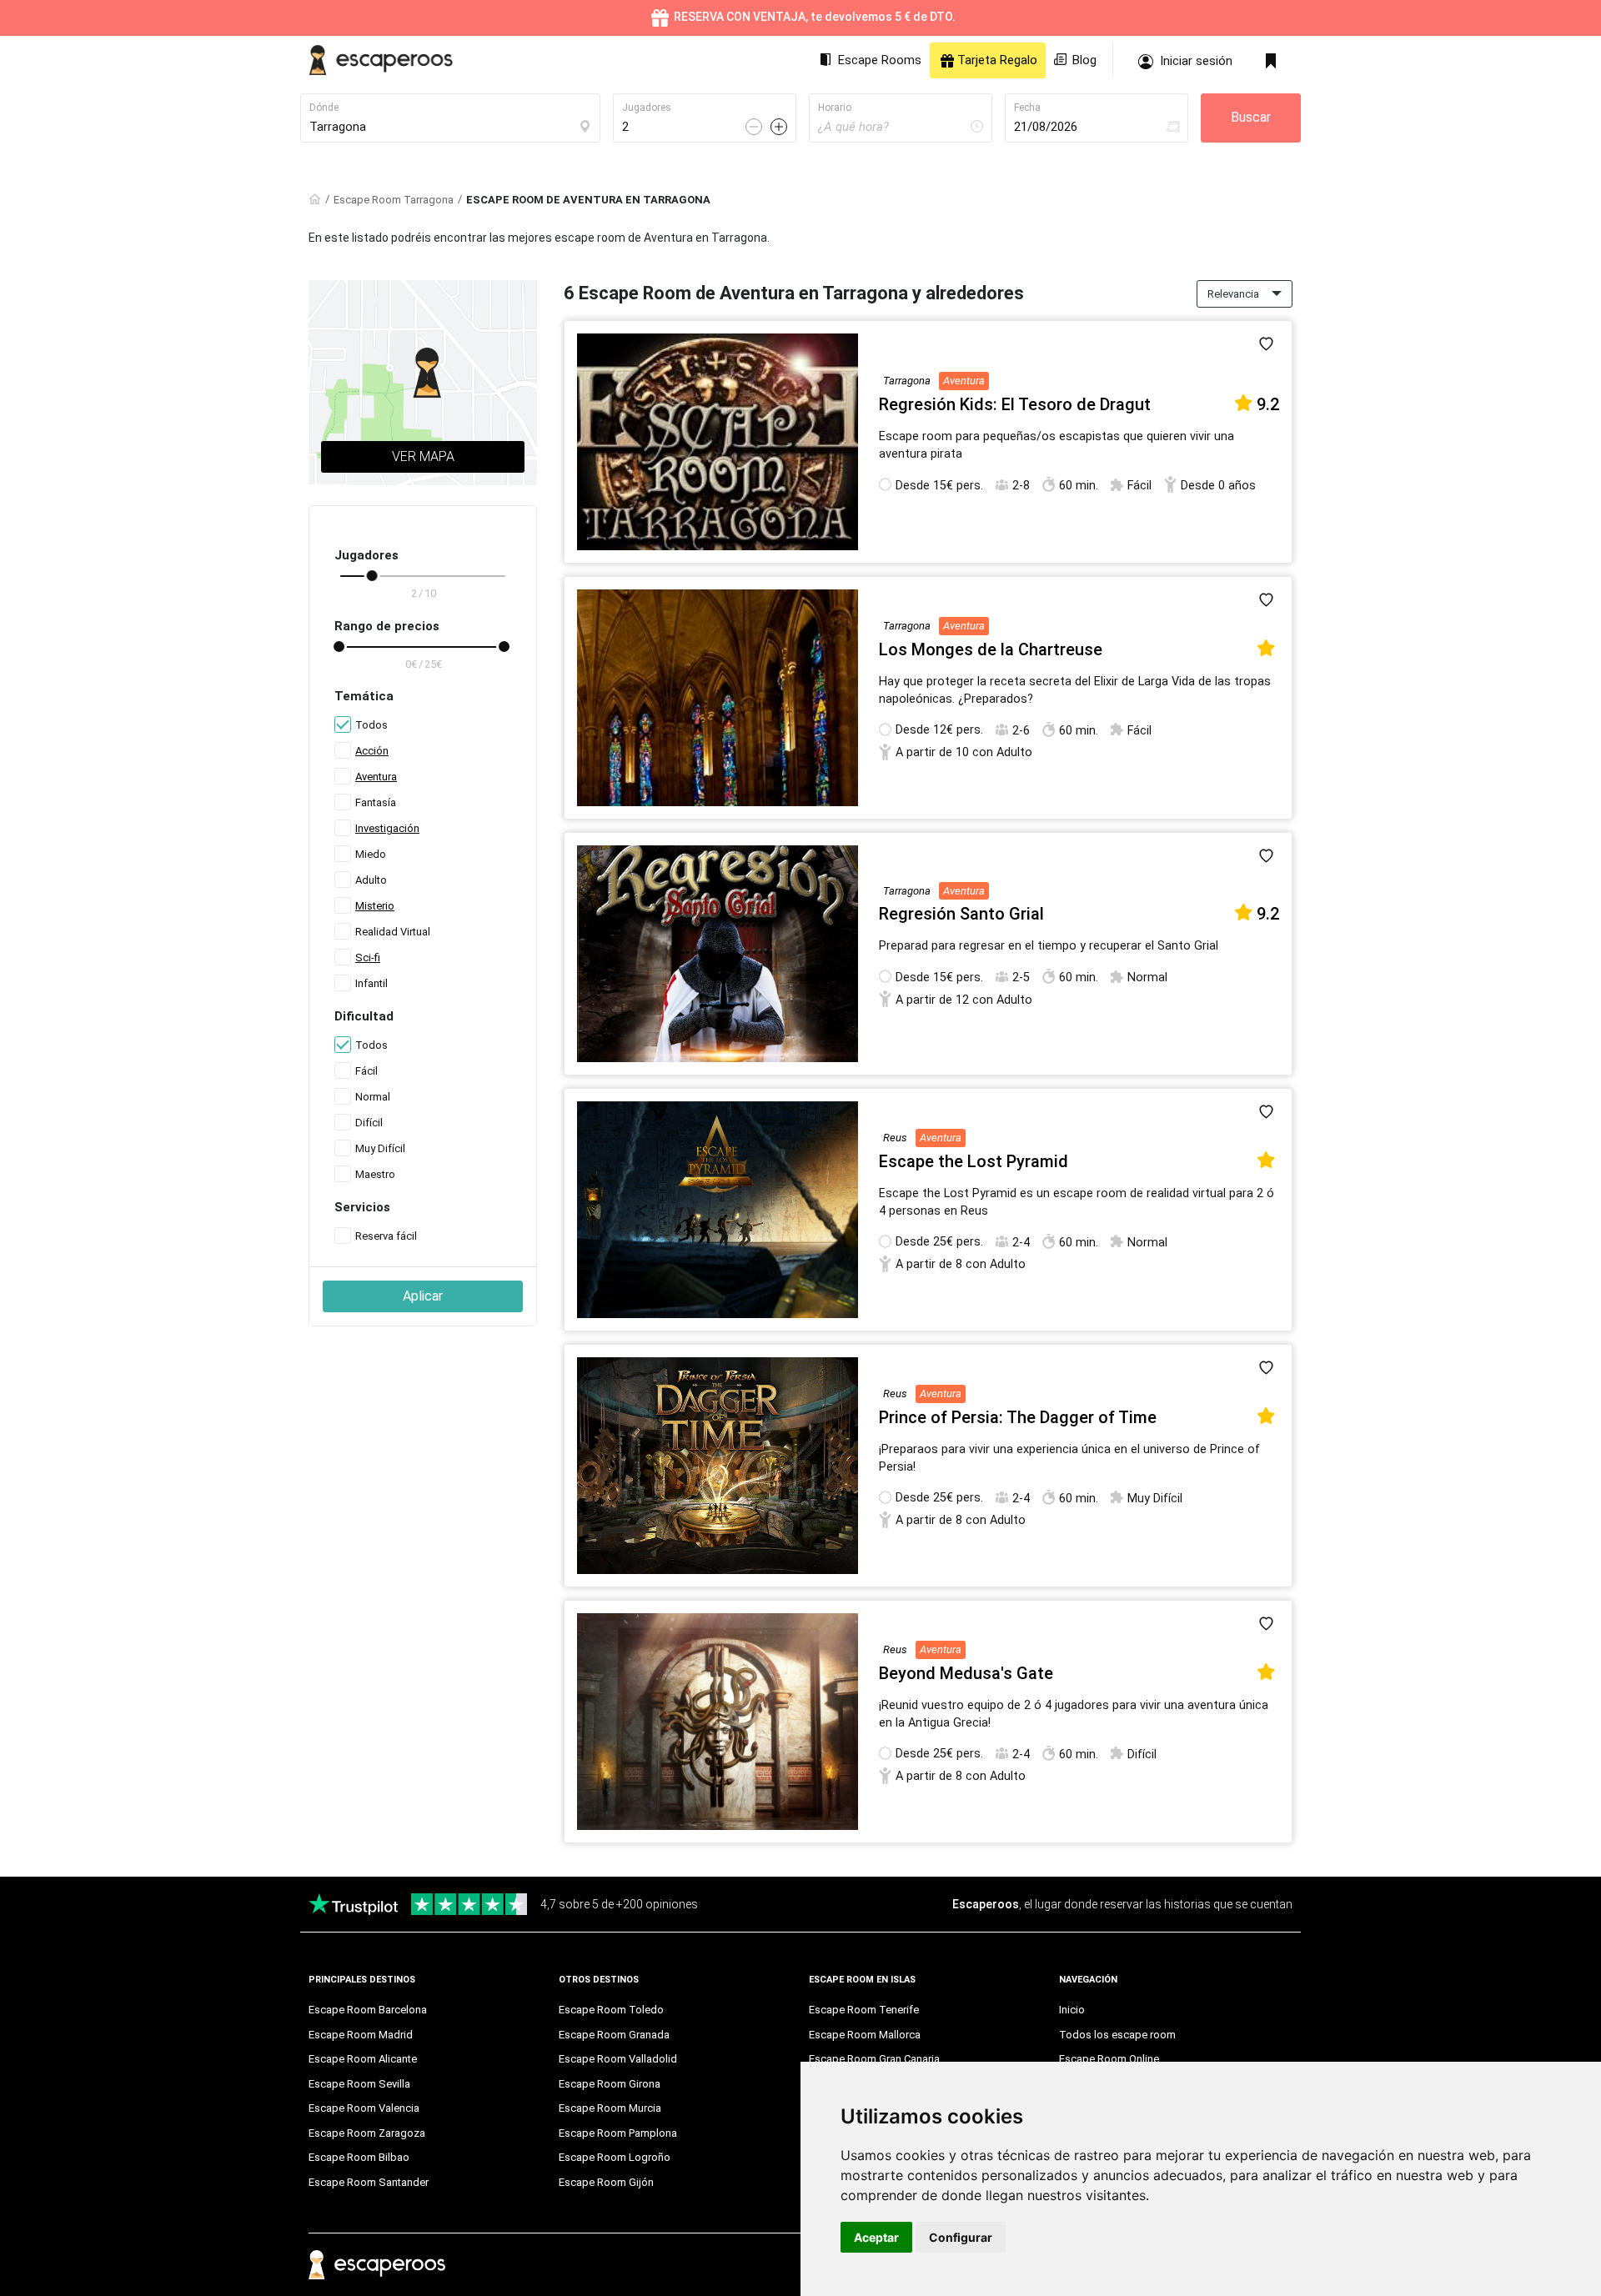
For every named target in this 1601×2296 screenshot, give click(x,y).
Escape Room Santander (369, 2182)
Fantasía (376, 802)
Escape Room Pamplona (618, 2133)
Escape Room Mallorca (865, 2035)
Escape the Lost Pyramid (974, 1161)
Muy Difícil (380, 1148)
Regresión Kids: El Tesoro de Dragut (1015, 404)
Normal (373, 1097)
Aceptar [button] (876, 2237)
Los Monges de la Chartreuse (991, 649)
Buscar (1251, 117)
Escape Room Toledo (611, 2010)
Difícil (369, 1123)
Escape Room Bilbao (359, 2157)
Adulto (371, 880)
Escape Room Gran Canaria (874, 2059)
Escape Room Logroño (615, 2157)
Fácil (366, 1071)
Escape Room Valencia (364, 2108)
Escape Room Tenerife (864, 2010)
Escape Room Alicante (363, 2059)
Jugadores (647, 108)
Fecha (1027, 108)
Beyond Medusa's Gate (966, 1673)
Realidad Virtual (393, 932)
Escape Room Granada (614, 2035)
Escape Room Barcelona (368, 2010)
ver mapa (423, 456)
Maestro (375, 1174)
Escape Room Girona (610, 2084)
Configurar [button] (961, 2237)
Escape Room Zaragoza (367, 2133)
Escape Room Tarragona (394, 200)
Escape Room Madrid (361, 2035)
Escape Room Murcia (610, 2108)
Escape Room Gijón (606, 2182)
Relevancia (1233, 294)
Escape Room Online (1109, 2059)
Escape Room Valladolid (618, 2059)
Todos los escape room (1117, 2035)
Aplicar (423, 1296)
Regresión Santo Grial (961, 914)
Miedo (371, 854)
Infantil (371, 983)
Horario (835, 108)
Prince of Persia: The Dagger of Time (1018, 1417)
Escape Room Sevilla (359, 2084)
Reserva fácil (386, 1236)
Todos (371, 725)
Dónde (324, 108)
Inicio (1072, 2010)
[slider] (372, 576)
